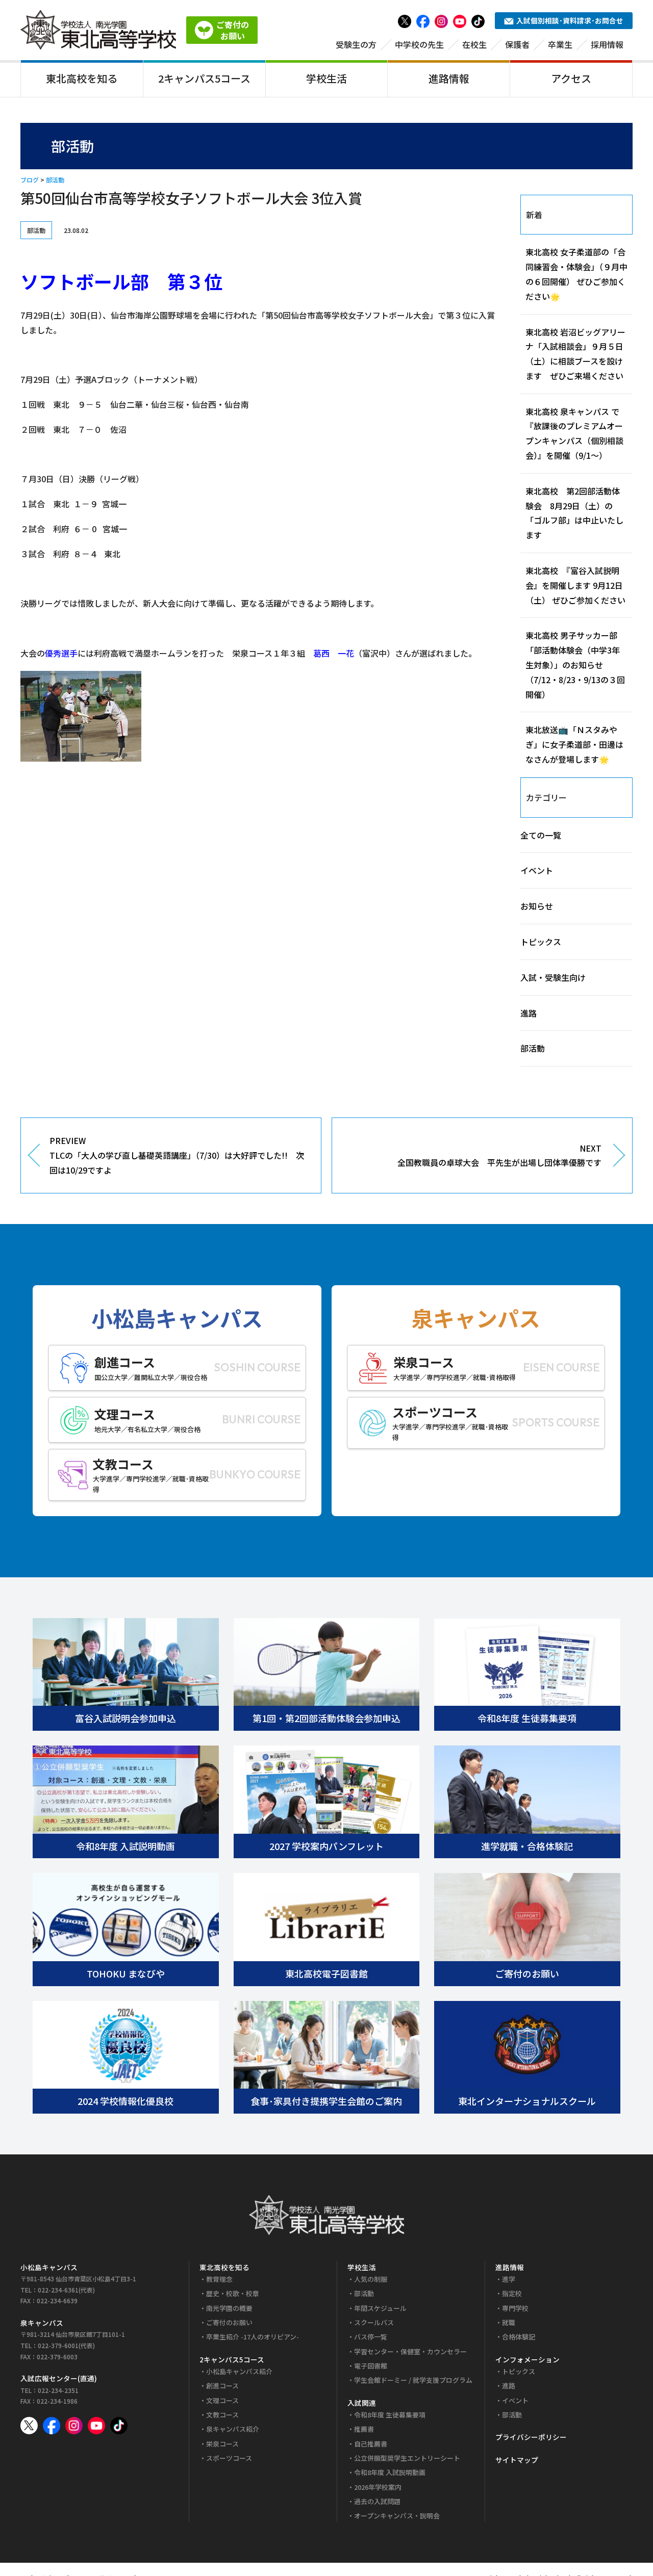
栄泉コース (222, 2444)
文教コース (222, 2415)
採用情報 (607, 44)
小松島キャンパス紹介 (239, 2371)
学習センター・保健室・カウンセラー (410, 2351)
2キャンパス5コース (204, 78)
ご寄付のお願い (229, 2322)
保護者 (517, 44)
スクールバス (374, 2322)
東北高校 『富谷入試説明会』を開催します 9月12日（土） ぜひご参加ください (575, 585)
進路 (529, 1013)
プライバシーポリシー (531, 2437)
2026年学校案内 (378, 2487)
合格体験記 (519, 2337)
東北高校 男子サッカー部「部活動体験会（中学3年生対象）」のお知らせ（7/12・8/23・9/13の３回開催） (575, 665)
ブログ (30, 180)
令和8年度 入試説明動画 (390, 2472)
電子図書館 (371, 2366)
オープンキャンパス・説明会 (397, 2516)
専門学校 (515, 2308)
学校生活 (326, 78)
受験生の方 (356, 44)
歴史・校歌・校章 (233, 2293)
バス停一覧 (371, 2337)
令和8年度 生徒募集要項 (390, 2415)
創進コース (222, 2386)
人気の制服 (371, 2279)
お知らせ (537, 906)
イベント (537, 870)
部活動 (55, 180)
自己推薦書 (371, 2444)
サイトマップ (517, 2460)
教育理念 (219, 2279)
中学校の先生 (419, 44)
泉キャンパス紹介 (233, 2429)
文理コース (222, 2400)
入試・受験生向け (553, 977)
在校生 (474, 44)
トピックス (541, 942)
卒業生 (560, 44)
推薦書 (364, 2429)
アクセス (571, 78)
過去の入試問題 (377, 2501)
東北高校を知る (82, 78)
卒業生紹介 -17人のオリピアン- (253, 2337)
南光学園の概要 (229, 2308)
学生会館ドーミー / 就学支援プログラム (413, 2380)
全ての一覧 (541, 835)
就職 (509, 2322)
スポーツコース (229, 2458)
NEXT (499, 1155)
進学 (509, 2279)
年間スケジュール (380, 2308)
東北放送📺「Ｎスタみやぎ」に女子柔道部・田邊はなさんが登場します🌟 (574, 744)
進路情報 (449, 78)
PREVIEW (177, 1155)
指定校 (512, 2293)
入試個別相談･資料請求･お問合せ (570, 20)
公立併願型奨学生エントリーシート (407, 2458)
